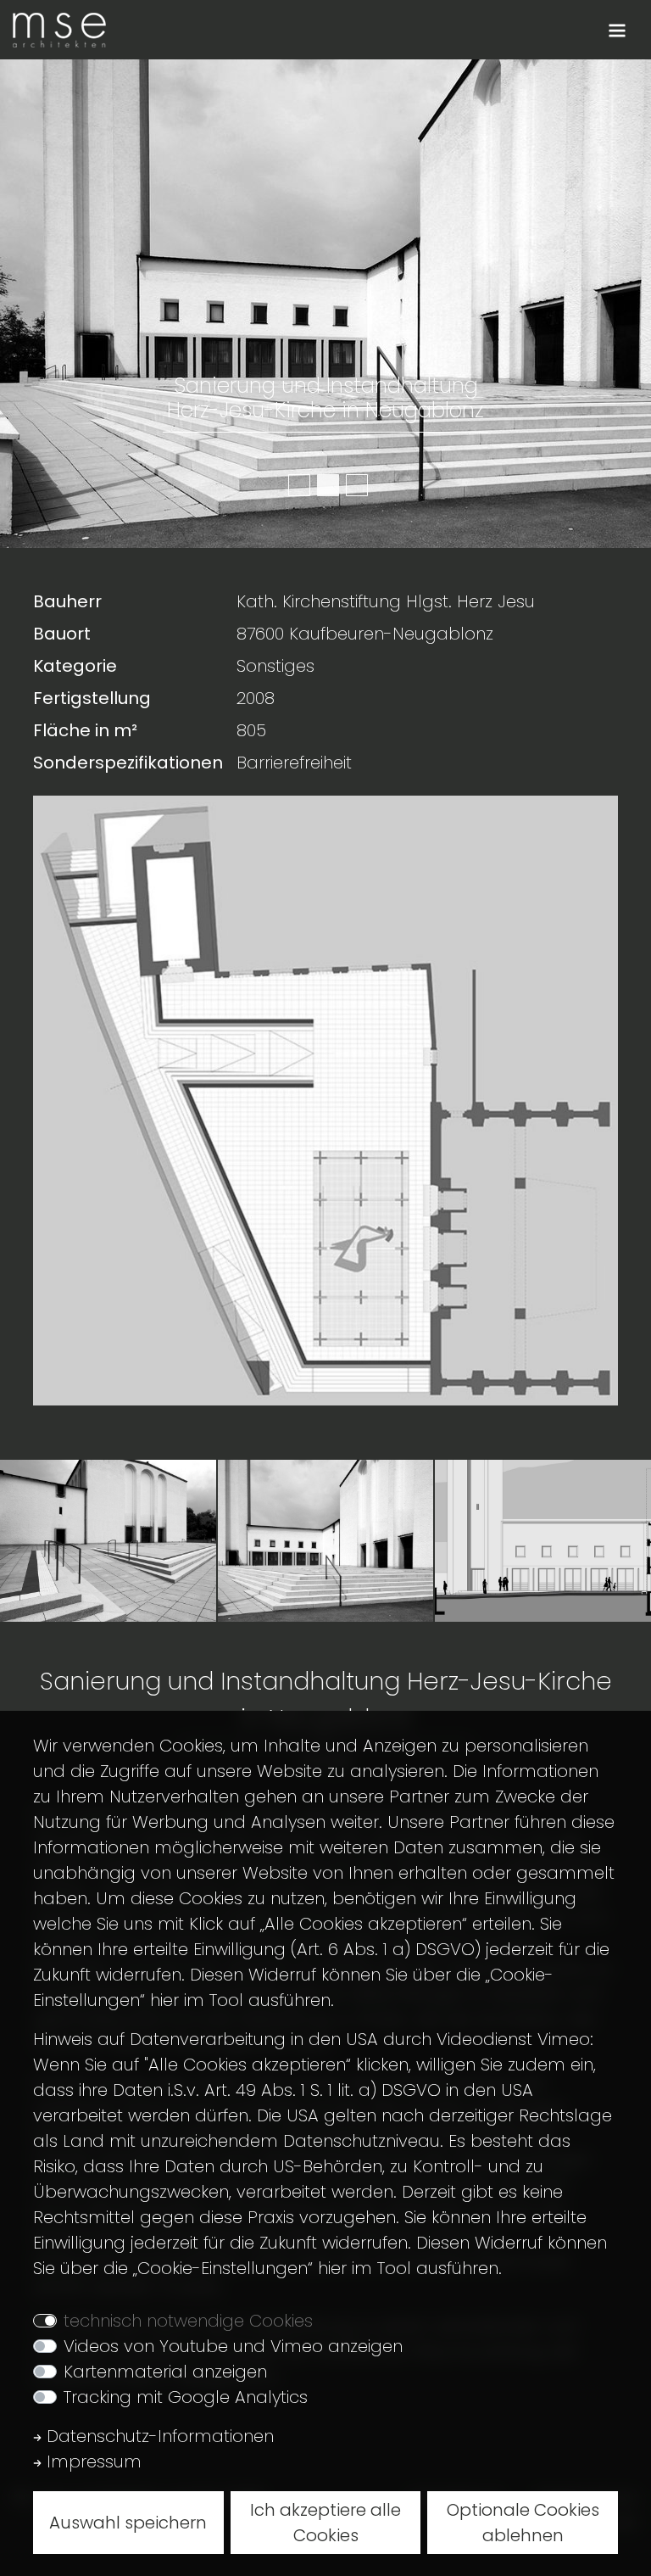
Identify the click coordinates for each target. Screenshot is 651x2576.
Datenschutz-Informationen (158, 2436)
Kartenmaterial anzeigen (165, 2372)
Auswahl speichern (128, 2523)
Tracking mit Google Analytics (186, 2397)
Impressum (92, 2461)
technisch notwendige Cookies (188, 2321)
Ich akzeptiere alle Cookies (325, 2523)
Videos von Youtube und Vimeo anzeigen (233, 2346)
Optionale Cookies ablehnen (523, 2523)
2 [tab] (325, 483)
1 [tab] (297, 483)
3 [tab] (354, 483)
